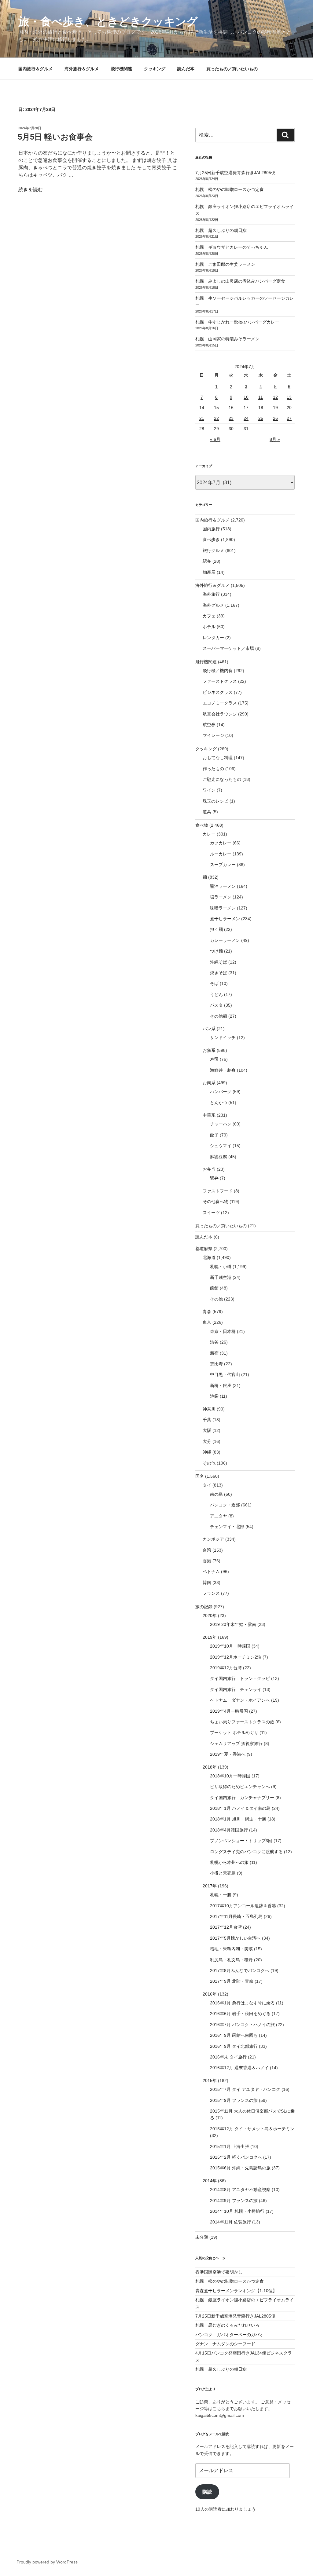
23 (231, 418)
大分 (207, 1441)
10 (246, 397)
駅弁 (207, 561)
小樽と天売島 (223, 1873)
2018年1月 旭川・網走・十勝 (238, 1819)
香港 (207, 1561)
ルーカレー (221, 854)
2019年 (210, 1637)
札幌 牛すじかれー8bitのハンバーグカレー (237, 322)
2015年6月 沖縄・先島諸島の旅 (240, 2168)
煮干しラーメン (225, 919)
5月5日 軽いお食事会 (55, 137)
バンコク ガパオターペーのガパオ (230, 2335)
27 (289, 418)
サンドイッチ (223, 1037)
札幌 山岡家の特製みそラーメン (227, 339)
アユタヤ (219, 1516)
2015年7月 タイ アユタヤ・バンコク (245, 2089)
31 (246, 429)
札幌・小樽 (221, 1267)
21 (202, 418)
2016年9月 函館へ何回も (234, 2035)
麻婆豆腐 (219, 1157)
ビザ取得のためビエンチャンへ (240, 1787)
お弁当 (209, 1169)
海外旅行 (211, 594)
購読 (207, 2492)
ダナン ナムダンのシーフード (225, 2344)
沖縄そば (219, 962)
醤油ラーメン (223, 886)
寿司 (214, 1059)
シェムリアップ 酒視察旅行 (236, 1744)
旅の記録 (204, 1607)
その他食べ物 (215, 1202)
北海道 (209, 1257)
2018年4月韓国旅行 (229, 1830)
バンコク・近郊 (225, 1505)
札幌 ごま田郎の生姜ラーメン (225, 264)
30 (231, 429)
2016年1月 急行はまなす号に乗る (242, 2003)
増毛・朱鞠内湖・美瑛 (231, 1949)
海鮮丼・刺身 (223, 1070)
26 (275, 418)
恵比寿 (216, 1364)
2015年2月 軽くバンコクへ (236, 2157)
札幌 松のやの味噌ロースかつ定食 (230, 189)
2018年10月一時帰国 (230, 1776)
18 (261, 408)
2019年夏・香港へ (228, 1754)
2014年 (210, 2181)
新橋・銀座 (221, 1385)
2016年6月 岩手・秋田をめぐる (240, 2014)
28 (202, 429)
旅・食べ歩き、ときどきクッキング (108, 22)
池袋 (214, 1396)
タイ (207, 1485)
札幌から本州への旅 (229, 1862)
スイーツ (211, 1213)
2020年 (210, 1615)
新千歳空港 (221, 1277)
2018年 (210, 1767)
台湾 (207, 1550)
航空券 (209, 725)
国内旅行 (211, 529)
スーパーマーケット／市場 (228, 648)
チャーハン (221, 1124)
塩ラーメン (221, 897)
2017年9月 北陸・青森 (232, 1981)
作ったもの (213, 769)
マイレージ (213, 735)
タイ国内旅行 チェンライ (236, 1689)
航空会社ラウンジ (220, 714)
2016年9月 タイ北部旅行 (234, 2046)
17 (246, 408)
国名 (200, 1476)
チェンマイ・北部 (227, 1527)
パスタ (216, 1005)
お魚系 (209, 1050)
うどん (216, 994)
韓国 (207, 1583)
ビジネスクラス (218, 692)
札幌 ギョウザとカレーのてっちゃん (232, 247)
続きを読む (31, 190)
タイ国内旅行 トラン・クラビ (240, 1678)
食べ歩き (211, 540)
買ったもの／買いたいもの (232, 69)
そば (214, 983)
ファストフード (218, 1191)
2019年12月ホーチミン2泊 (236, 1657)
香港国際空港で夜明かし (219, 2272)
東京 (207, 1322)
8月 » (275, 439)
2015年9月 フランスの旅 (234, 2100)
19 (275, 408)
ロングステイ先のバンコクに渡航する (246, 1852)
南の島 (216, 1494)
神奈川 (209, 1409)
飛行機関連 (121, 69)
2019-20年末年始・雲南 (233, 1624)
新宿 (214, 1353)
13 (289, 397)
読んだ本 (186, 69)
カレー (209, 834)
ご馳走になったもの (222, 779)
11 (261, 397)
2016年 (210, 1994)
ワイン (209, 790)
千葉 (207, 1420)
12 (275, 397)
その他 (216, 1299)
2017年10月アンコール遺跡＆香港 (243, 1906)
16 (231, 408)
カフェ (209, 616)
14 (202, 408)
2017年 (210, 1886)
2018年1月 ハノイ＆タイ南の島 (240, 1808)
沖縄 (207, 1452)
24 (246, 418)
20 (289, 408)
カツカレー (221, 843)
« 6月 (215, 439)
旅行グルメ (213, 551)
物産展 (209, 572)
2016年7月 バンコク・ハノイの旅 (242, 2025)
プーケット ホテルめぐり (234, 1733)
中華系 (209, 1115)
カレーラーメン (225, 940)
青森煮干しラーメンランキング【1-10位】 (236, 2291)
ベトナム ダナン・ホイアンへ (240, 1700)
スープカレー (223, 865)
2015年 (210, 2080)
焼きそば (219, 973)
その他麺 (219, 1016)
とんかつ (219, 1103)
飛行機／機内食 (218, 671)
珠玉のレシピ (215, 801)
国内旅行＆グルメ (35, 69)
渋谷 (214, 1342)
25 (261, 418)
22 (216, 418)
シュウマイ (221, 1146)
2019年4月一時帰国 (229, 1711)
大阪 (207, 1430)
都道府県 (204, 1249)
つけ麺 (216, 951)
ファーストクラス (220, 681)
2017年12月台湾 (226, 1927)
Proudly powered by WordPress (47, 2562)
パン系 (209, 1029)
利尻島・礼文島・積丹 (231, 1960)
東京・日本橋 (223, 1331)
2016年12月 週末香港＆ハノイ (239, 2068)
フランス (211, 1593)
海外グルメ (213, 605)
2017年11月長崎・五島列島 (236, 1916)
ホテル (209, 627)
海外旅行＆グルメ (82, 69)
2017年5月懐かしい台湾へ (235, 1938)
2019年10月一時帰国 (230, 1646)
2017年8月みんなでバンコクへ (240, 1970)
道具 (207, 812)
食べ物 (202, 825)
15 (216, 408)
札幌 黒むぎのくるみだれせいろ (227, 2325)
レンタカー (213, 638)
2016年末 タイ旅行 (228, 2057)
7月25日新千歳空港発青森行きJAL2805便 (235, 173)
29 (216, 429)
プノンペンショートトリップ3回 (241, 1841)
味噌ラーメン (223, 908)
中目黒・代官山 (225, 1374)
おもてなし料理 (218, 758)
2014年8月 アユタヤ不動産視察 (240, 2190)
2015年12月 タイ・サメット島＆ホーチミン (252, 2129)
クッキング (155, 69)
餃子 (214, 1135)
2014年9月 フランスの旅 (234, 2201)
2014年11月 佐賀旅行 (230, 2222)
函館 (214, 1288)
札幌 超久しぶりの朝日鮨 (221, 230)
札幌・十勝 (221, 1895)
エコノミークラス (220, 703)
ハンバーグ (221, 1092)
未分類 (202, 2237)
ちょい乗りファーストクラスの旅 (242, 1722)
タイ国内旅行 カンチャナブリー (242, 1798)
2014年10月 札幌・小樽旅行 (237, 2211)
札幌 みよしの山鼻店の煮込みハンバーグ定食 (240, 281)
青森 (207, 1312)
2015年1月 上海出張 (230, 2146)
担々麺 (216, 929)
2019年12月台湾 (226, 1668)
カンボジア (213, 1539)
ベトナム (211, 1572)
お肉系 (209, 1083)
